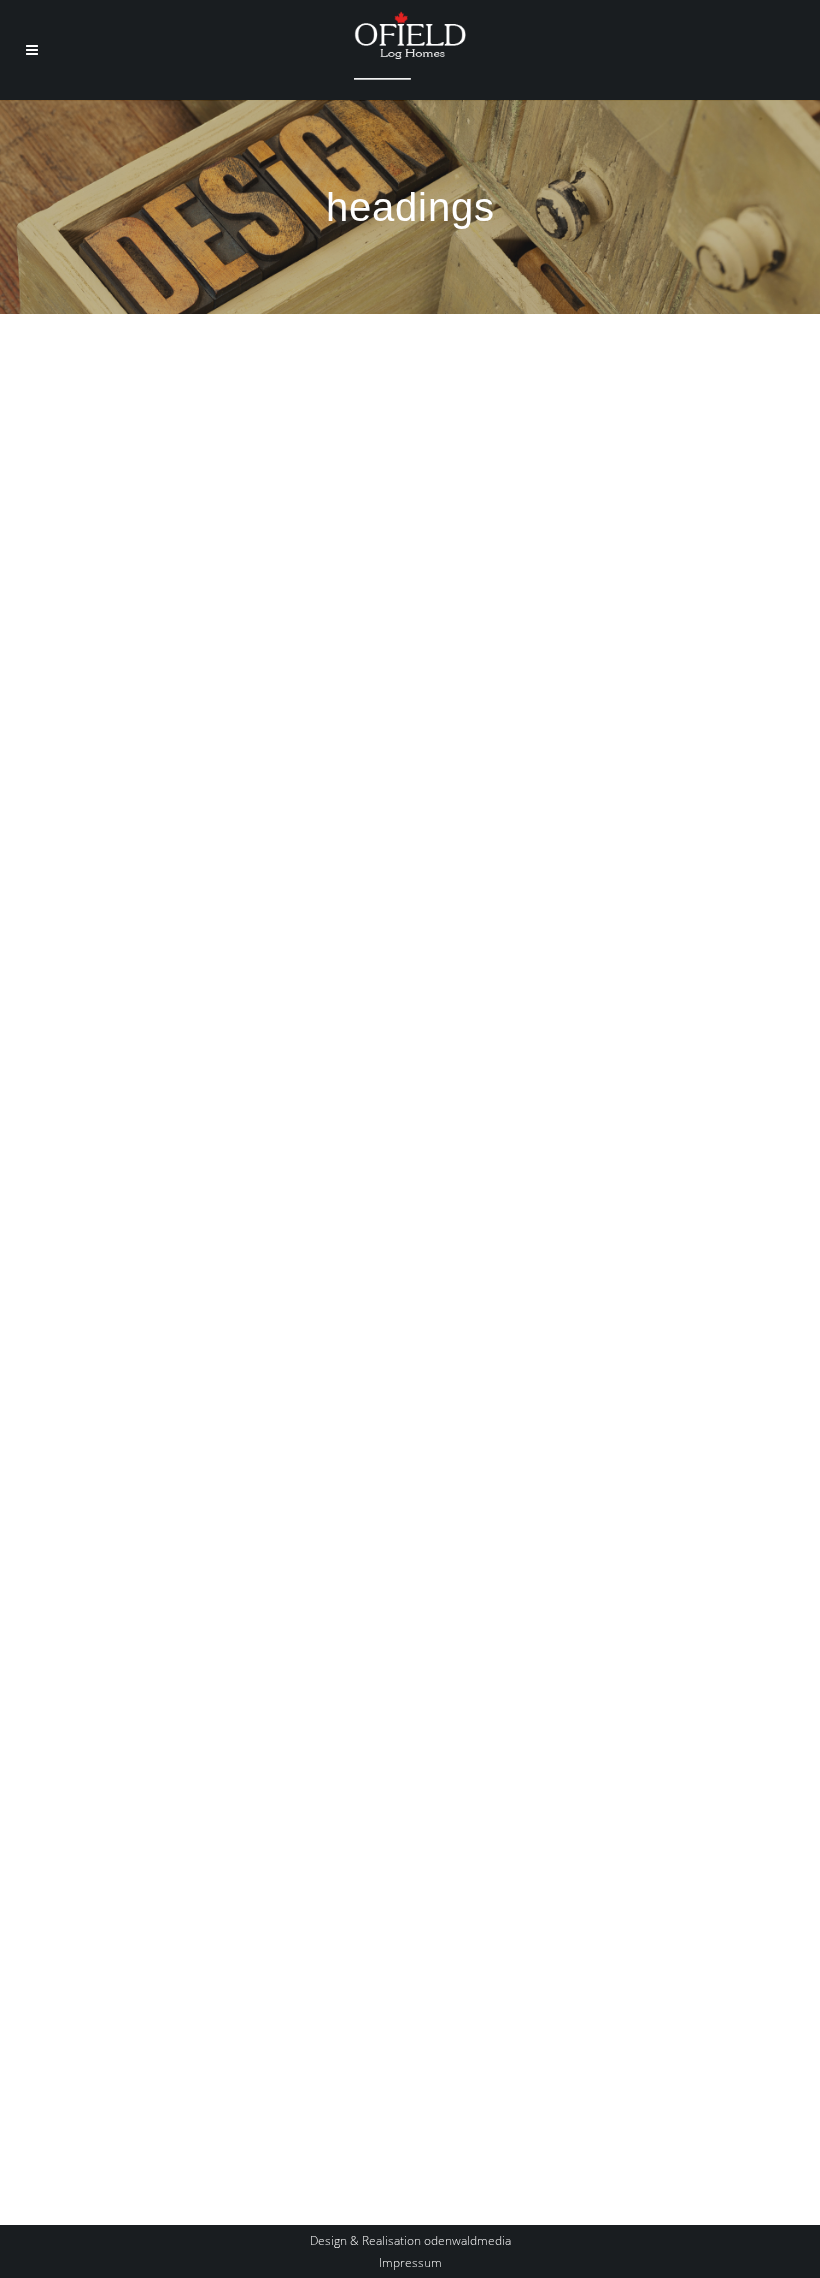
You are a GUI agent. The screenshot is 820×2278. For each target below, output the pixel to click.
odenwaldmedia (467, 2240)
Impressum (410, 2262)
